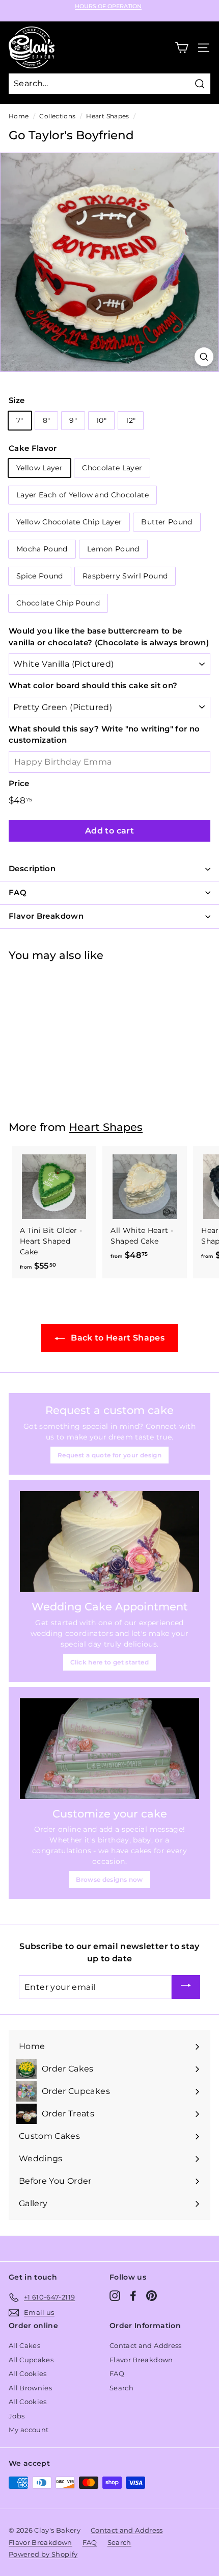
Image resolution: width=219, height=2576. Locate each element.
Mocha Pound (42, 549)
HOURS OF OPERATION (108, 6)
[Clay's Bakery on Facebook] (133, 2296)
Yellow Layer (39, 468)
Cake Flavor (33, 448)
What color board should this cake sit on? (93, 685)
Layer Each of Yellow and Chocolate (83, 495)
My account (29, 2430)
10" (101, 420)
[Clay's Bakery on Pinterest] (152, 2296)
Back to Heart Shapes (117, 1338)
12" (131, 420)
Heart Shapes (107, 116)
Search (121, 2388)
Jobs (17, 2416)
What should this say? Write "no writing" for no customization (104, 735)
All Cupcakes (31, 2360)
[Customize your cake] (109, 1749)
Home (19, 116)
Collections (57, 116)
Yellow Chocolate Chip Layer (69, 522)
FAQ (117, 2373)
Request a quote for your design (109, 1455)
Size (17, 400)
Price (19, 783)
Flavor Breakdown (141, 2360)
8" (47, 420)
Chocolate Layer (112, 468)
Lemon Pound (113, 549)
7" (20, 420)
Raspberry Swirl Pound (125, 576)
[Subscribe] (186, 1987)
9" (73, 420)
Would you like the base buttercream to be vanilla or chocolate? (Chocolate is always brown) (109, 637)
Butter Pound (167, 522)
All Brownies (30, 2388)
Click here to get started (109, 1662)
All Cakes (24, 2345)
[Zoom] (204, 357)
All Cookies (28, 2373)
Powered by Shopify (43, 2554)
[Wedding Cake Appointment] (109, 1542)
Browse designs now (109, 1879)
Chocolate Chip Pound (58, 603)
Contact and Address (146, 2345)
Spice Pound (40, 576)
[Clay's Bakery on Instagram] (115, 2296)
